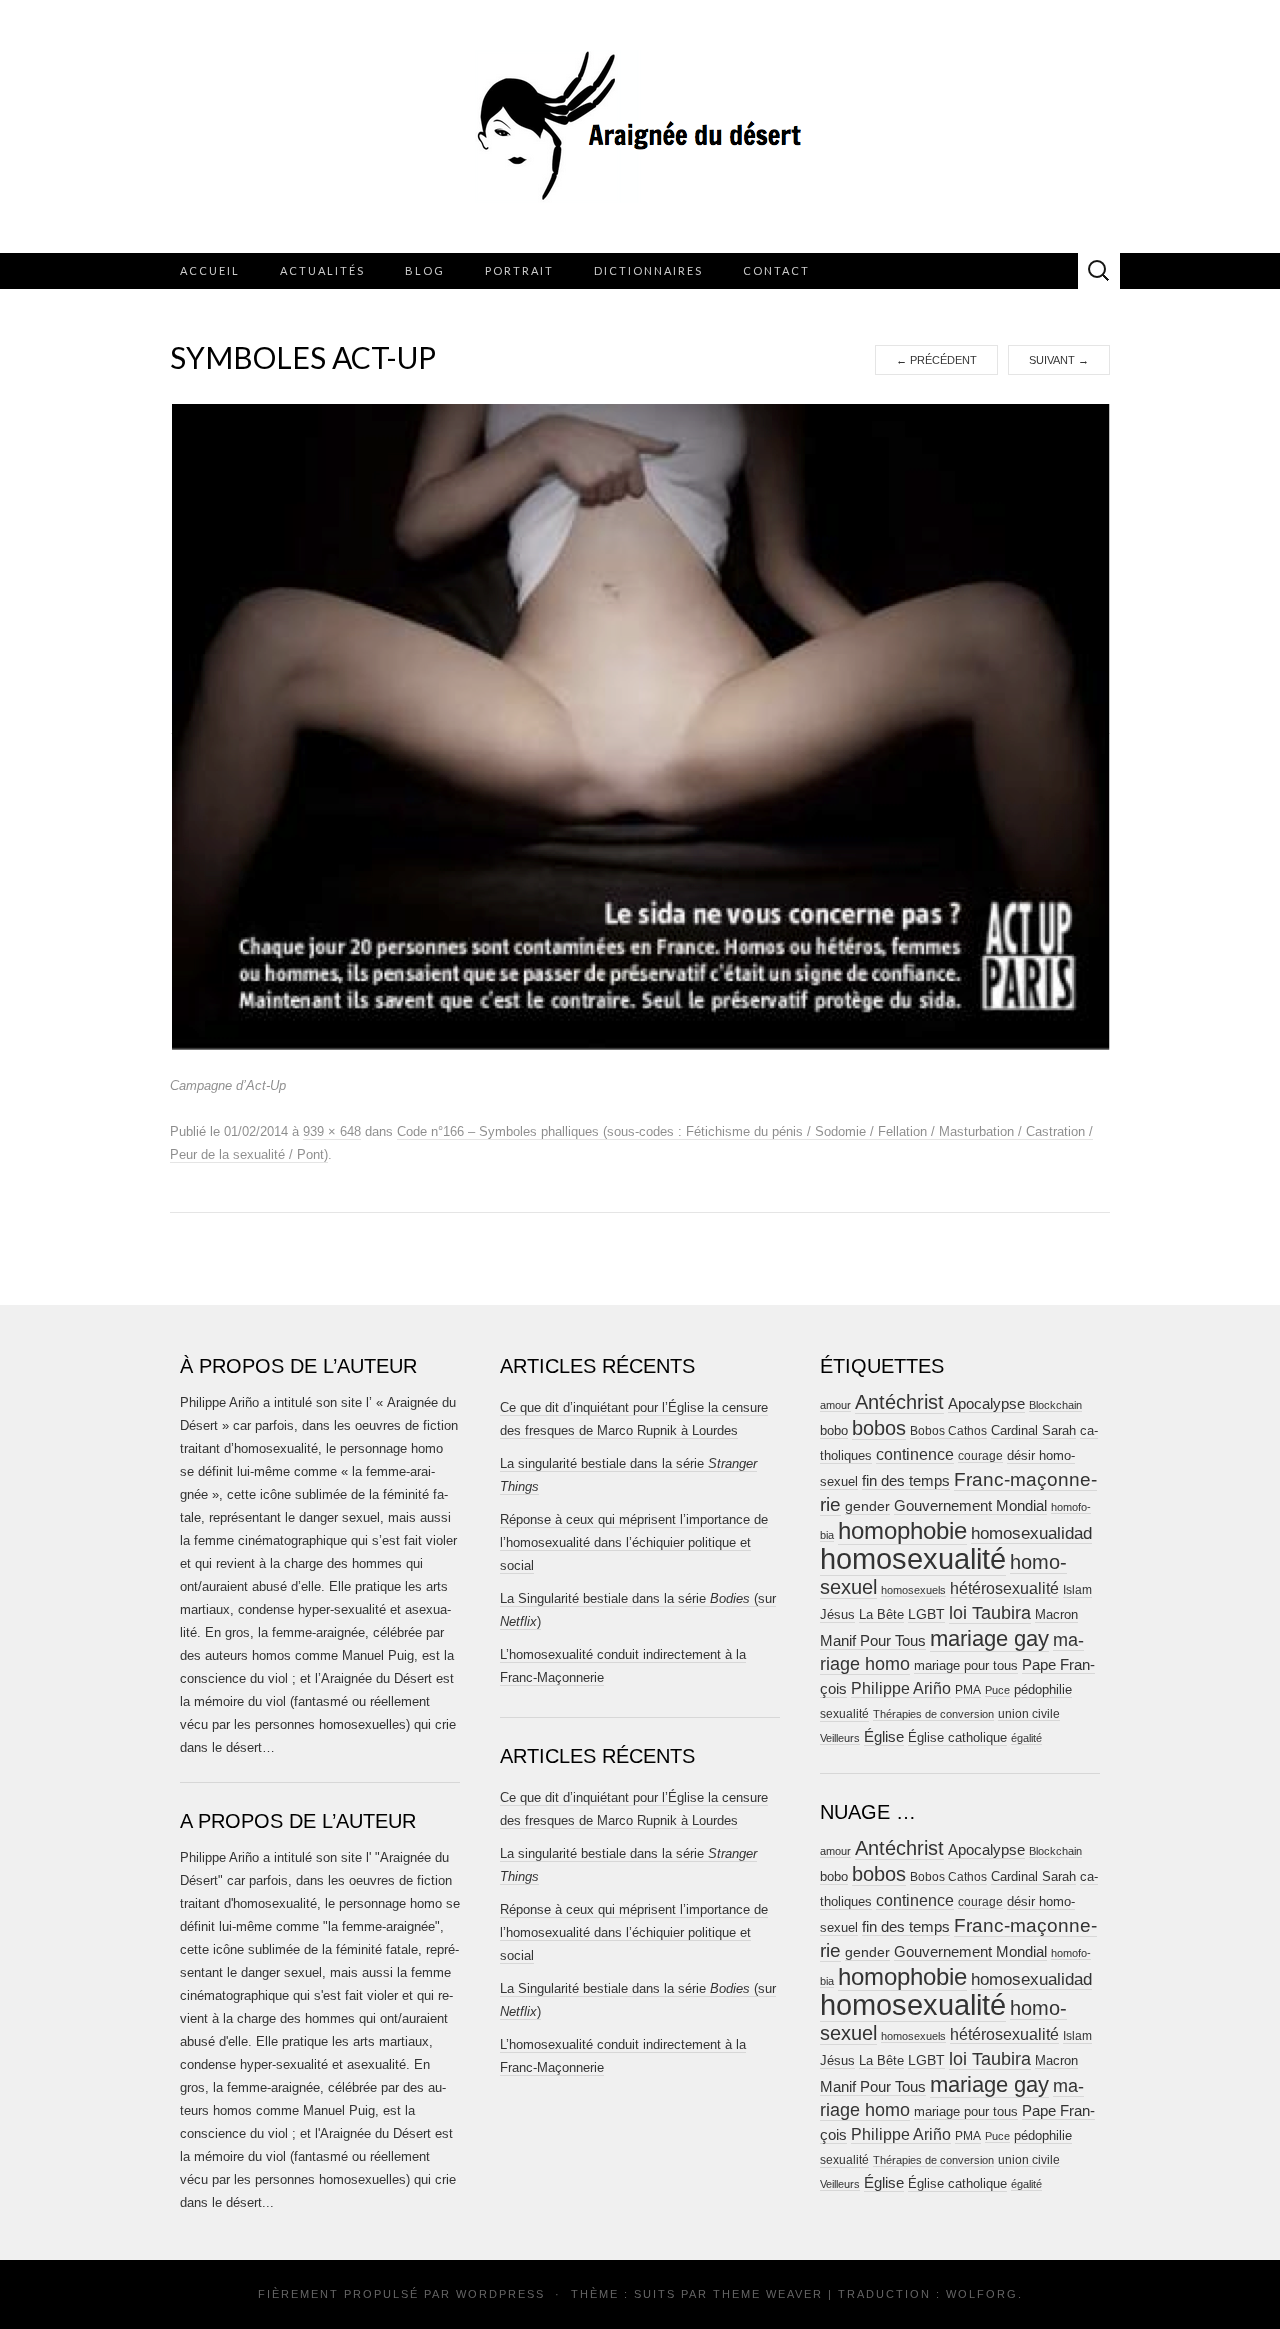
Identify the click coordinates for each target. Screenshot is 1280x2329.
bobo (834, 1430)
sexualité (844, 1714)
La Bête (881, 1615)
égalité (1026, 1738)
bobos (879, 1428)
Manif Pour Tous (873, 1641)
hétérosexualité (1004, 1588)
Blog (425, 270)
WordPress (500, 2294)
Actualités (322, 270)
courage (980, 1455)
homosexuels (913, 1590)
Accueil (210, 270)
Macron (1056, 1614)
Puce (997, 1690)
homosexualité (913, 1558)
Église (884, 1737)
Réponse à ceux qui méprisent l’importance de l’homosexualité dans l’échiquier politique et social (634, 1542)
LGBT (926, 1614)
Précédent (936, 360)
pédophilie (1043, 1689)
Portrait (519, 270)
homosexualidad (1031, 1533)
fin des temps (906, 1480)
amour (835, 1405)
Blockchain (1055, 1405)
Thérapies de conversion (933, 1714)
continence (915, 1454)
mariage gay (989, 1638)
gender (867, 1506)
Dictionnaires (648, 270)
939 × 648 (332, 1131)
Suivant (1059, 360)
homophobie (902, 1530)
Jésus (837, 1614)
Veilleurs (840, 1738)
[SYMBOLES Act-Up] (640, 726)
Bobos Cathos (948, 1431)
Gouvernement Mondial (970, 1505)
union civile (1029, 1713)
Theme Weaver (768, 2294)
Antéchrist (899, 1402)
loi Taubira (990, 1613)
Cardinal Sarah (1033, 1430)
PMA (968, 1690)
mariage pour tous (966, 1665)
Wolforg (982, 2294)
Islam (1077, 1590)
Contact (776, 270)
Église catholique (957, 1737)
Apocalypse (986, 1403)
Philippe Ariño (901, 1688)
